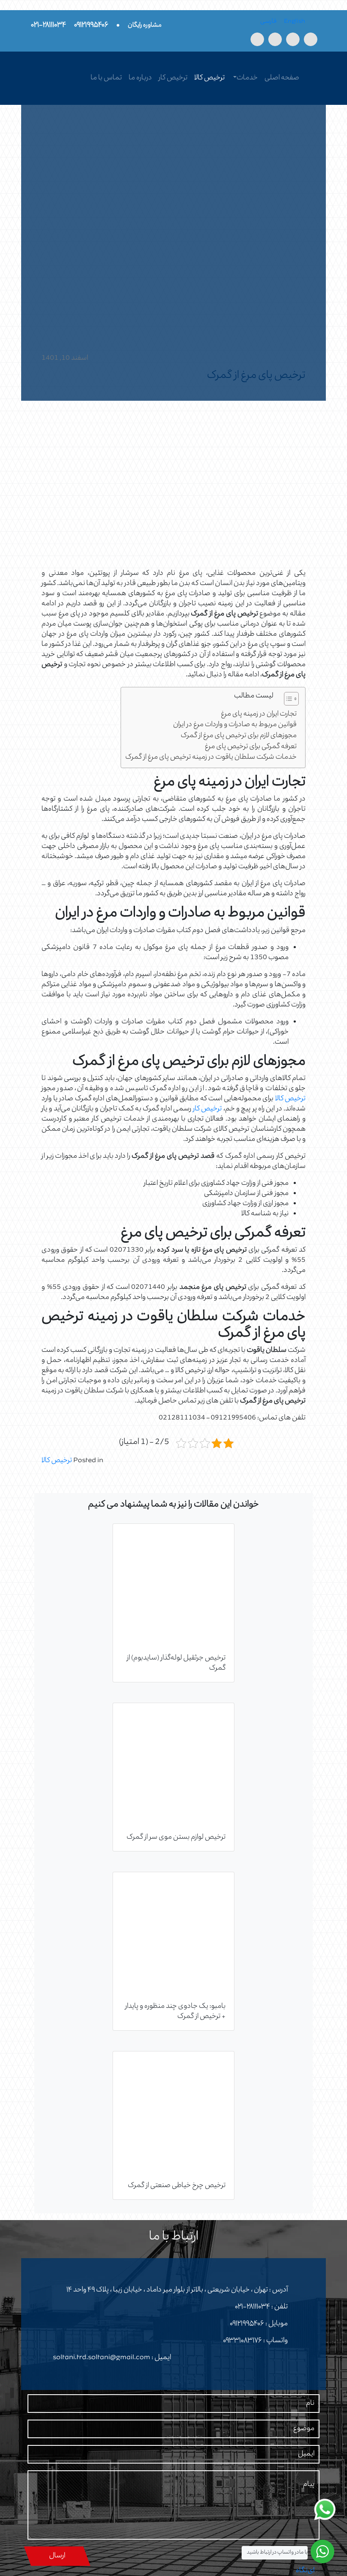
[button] (287, 700)
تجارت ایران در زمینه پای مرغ (259, 715)
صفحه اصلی (282, 78)
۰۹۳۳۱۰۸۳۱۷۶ (242, 2341)
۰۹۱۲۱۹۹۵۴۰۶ (247, 2324)
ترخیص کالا (209, 78)
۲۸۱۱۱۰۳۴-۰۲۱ (252, 2307)
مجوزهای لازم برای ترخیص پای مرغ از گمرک (239, 736)
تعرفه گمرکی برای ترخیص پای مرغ (251, 747)
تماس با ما (106, 78)
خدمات (247, 78)
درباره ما (140, 78)
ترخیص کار (173, 78)
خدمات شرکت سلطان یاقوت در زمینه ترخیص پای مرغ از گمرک (211, 758)
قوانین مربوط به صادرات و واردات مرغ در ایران (235, 725)
